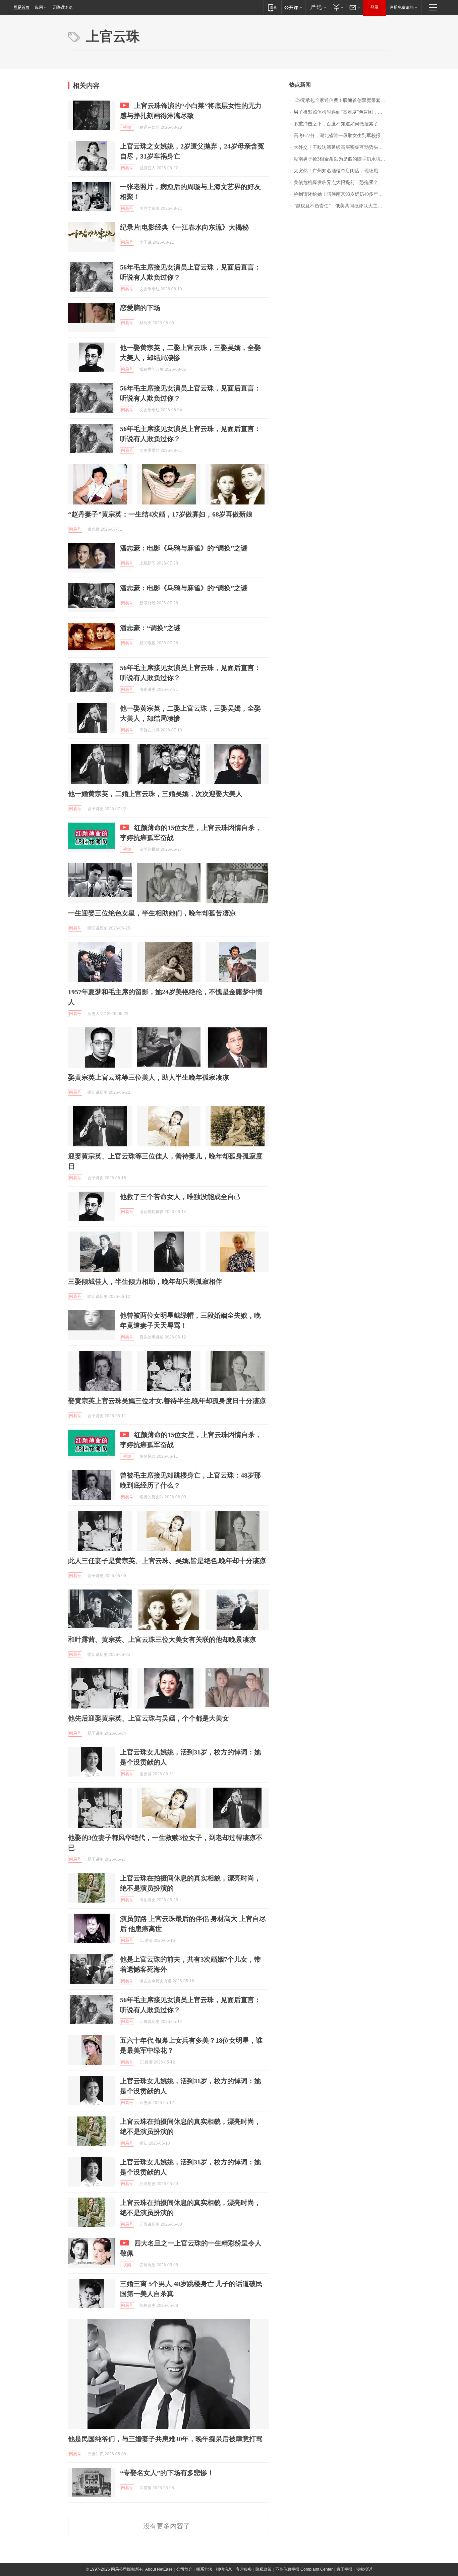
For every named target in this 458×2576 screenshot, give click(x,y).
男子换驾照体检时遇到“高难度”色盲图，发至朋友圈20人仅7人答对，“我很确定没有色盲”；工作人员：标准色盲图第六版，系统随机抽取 (342, 112)
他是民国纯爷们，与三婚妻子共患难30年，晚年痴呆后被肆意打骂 (165, 2439)
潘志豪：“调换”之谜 (150, 628)
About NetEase (159, 2569)
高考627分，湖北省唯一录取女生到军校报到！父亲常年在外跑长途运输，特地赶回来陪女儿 (342, 136)
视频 (127, 127)
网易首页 (21, 7)
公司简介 (184, 2569)
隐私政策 (264, 2569)
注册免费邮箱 (402, 7)
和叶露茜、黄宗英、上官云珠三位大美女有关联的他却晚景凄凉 (162, 1639)
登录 (375, 7)
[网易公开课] (293, 7)
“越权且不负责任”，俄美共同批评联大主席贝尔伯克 (342, 206)
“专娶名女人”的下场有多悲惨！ (167, 2473)
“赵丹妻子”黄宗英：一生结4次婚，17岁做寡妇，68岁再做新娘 (160, 514)
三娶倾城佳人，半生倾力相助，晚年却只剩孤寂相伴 (145, 1281)
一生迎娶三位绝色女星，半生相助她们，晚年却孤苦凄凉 (152, 913)
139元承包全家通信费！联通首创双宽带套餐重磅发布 (342, 100)
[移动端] (272, 7)
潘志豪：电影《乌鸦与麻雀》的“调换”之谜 (184, 548)
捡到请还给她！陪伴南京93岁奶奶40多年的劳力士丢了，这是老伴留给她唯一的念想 (342, 194)
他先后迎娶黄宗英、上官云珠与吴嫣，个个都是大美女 (149, 1718)
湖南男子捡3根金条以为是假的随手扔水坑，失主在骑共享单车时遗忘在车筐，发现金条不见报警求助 (342, 159)
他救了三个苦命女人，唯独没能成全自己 (180, 1197)
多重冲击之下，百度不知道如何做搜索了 (336, 124)
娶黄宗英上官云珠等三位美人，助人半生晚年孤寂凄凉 (149, 1077)
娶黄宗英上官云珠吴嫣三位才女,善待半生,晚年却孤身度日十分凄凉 (167, 1401)
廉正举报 (344, 2569)
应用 (39, 7)
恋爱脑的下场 (140, 308)
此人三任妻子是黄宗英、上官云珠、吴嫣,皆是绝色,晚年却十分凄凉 (167, 1561)
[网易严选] (317, 7)
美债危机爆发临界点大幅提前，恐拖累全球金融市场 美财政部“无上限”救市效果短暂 (342, 183)
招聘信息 (224, 2569)
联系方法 (204, 2569)
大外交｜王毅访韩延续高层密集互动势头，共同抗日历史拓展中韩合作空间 (342, 147)
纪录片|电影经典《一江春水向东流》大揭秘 (184, 227)
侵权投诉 (364, 2569)
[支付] (337, 7)
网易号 (127, 168)
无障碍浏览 (62, 7)
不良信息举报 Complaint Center (304, 2569)
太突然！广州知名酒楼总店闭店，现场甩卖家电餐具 (342, 171)
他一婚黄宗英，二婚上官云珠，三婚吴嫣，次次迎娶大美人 (155, 794)
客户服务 (244, 2569)
